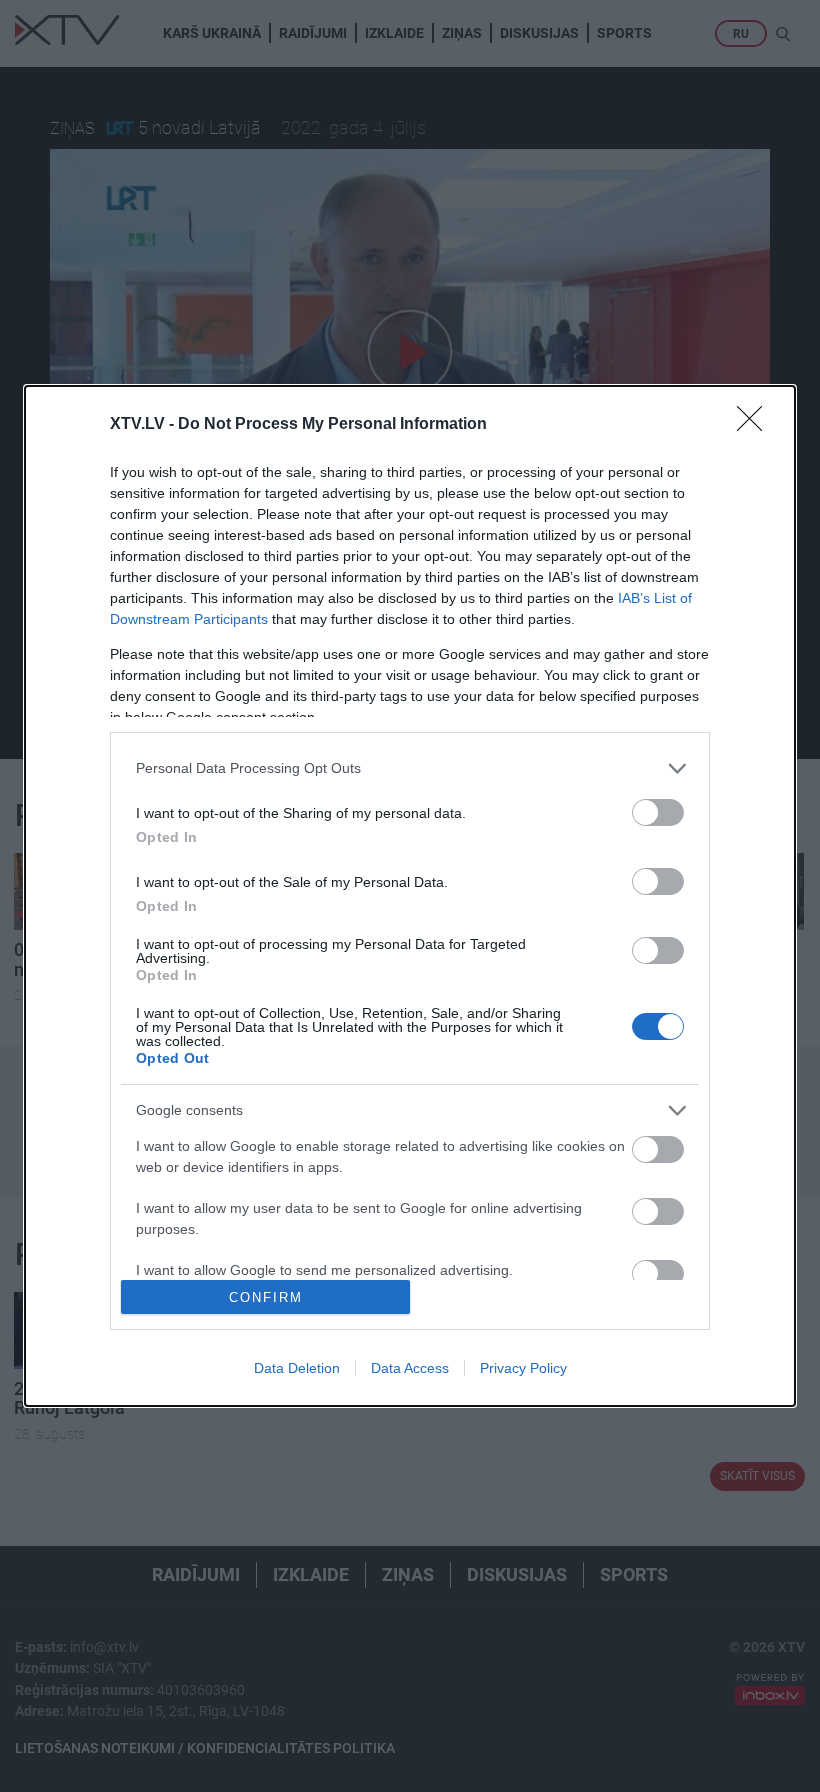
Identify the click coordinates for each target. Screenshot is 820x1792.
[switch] (658, 812)
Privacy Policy (523, 1368)
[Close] (756, 425)
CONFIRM (266, 1297)
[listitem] (410, 768)
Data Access (410, 1368)
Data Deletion (297, 1368)
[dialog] (410, 896)
